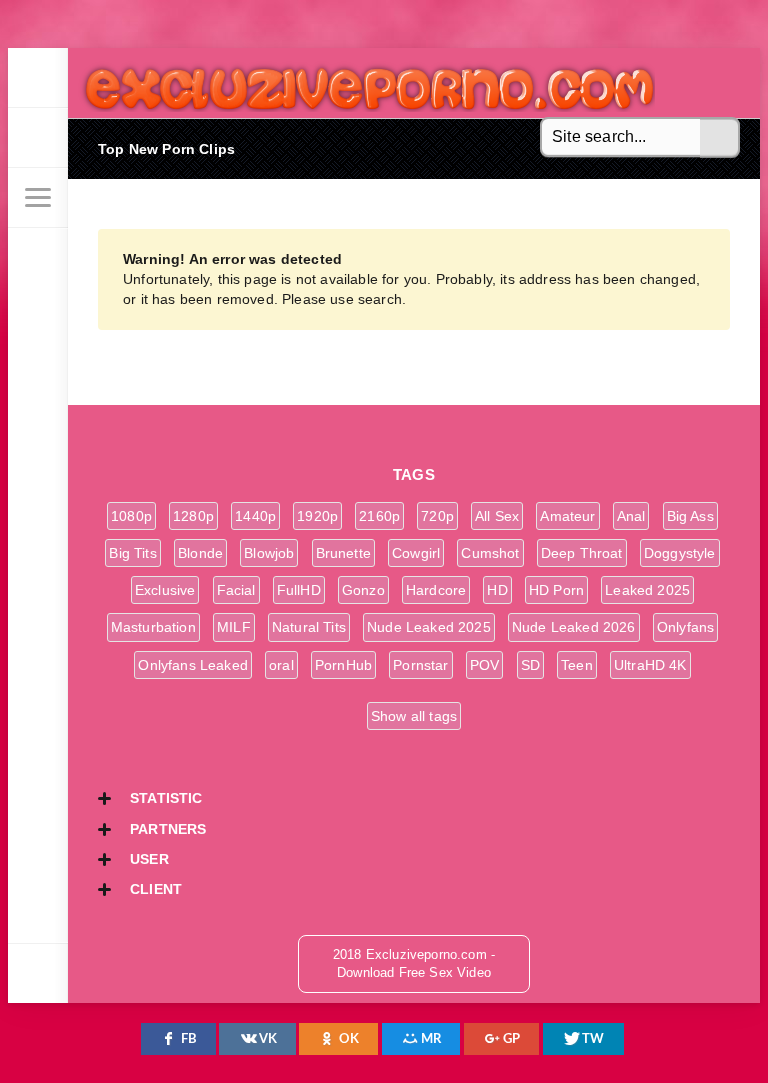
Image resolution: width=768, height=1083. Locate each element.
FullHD (299, 590)
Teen (577, 665)
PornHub (343, 665)
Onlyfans (685, 627)
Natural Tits (309, 627)
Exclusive (165, 590)
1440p (255, 516)
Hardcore (436, 590)
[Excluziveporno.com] (38, 78)
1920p (317, 516)
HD (497, 590)
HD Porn (556, 590)
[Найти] (720, 138)
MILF (234, 627)
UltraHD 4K (650, 665)
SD (530, 665)
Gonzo (363, 590)
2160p (379, 516)
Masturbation (153, 627)
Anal (631, 516)
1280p (193, 516)
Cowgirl (416, 553)
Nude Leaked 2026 (574, 627)
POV (485, 665)
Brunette (343, 553)
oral (281, 665)
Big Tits (132, 553)
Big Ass (690, 516)
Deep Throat (582, 553)
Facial (236, 590)
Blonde (200, 553)
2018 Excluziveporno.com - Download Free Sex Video (362, 82)
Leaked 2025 (647, 590)
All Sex (497, 516)
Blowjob (269, 553)
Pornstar (420, 665)
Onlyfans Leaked (193, 665)
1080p (131, 516)
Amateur (567, 516)
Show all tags (414, 716)
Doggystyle (680, 553)
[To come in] (38, 138)
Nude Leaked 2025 (429, 627)
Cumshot (490, 553)
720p (437, 516)
